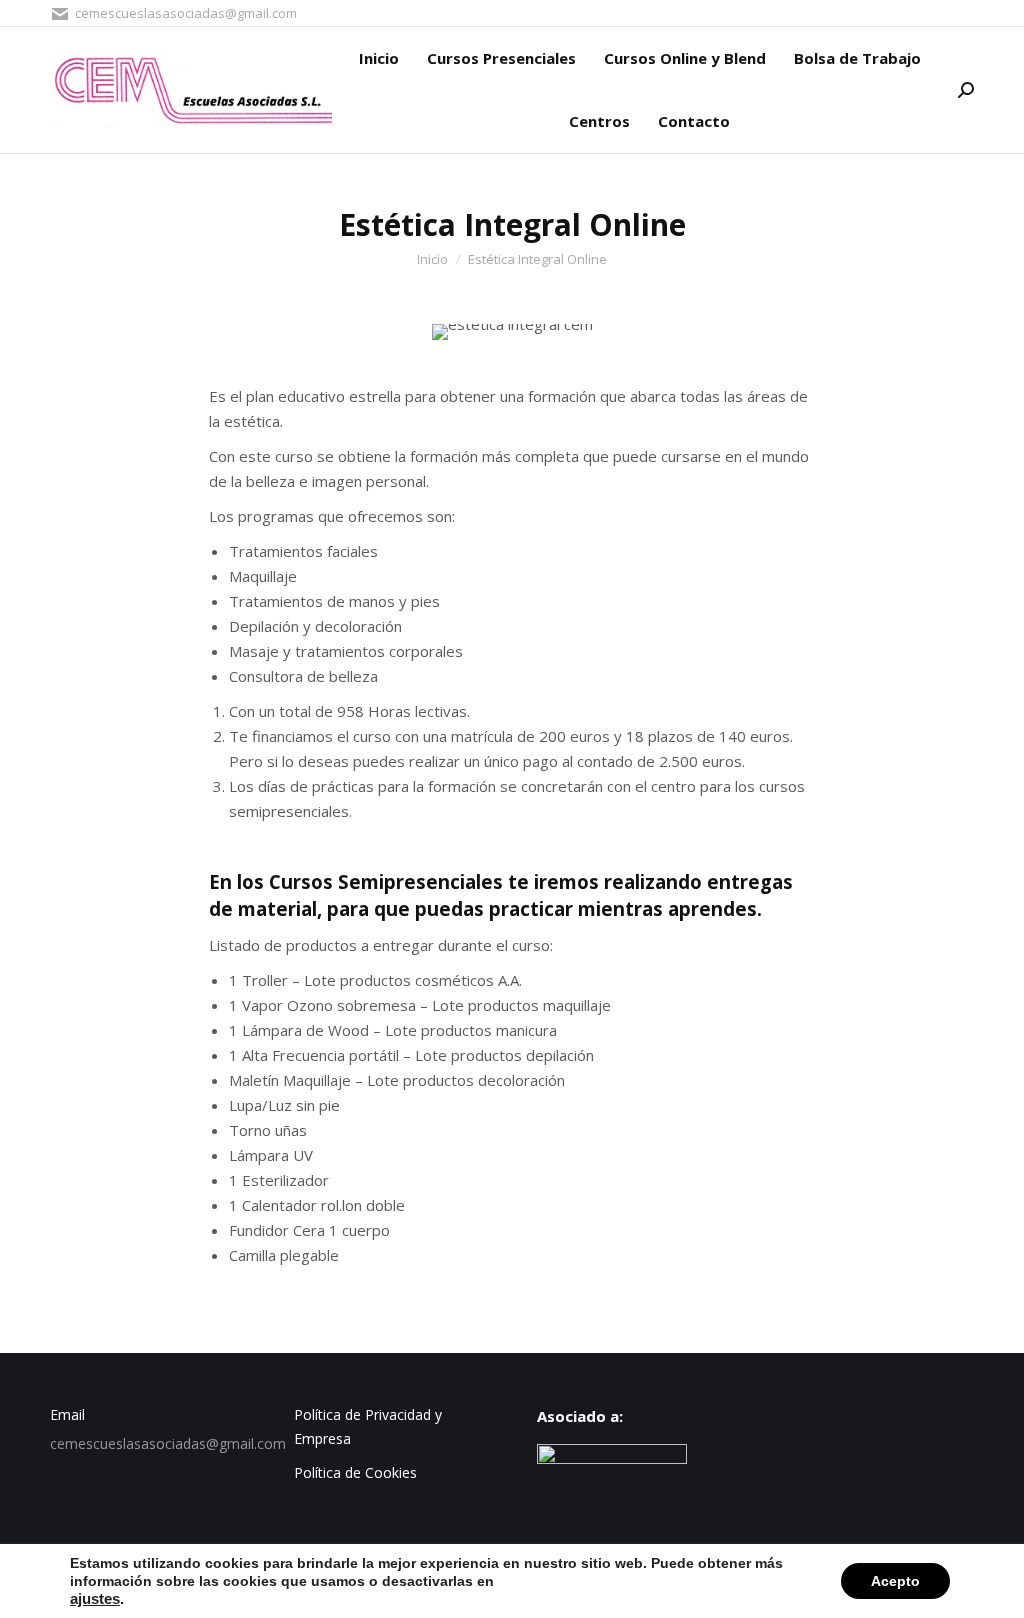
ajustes (95, 1599)
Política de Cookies (355, 1472)
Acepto (895, 1581)
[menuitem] (379, 58)
